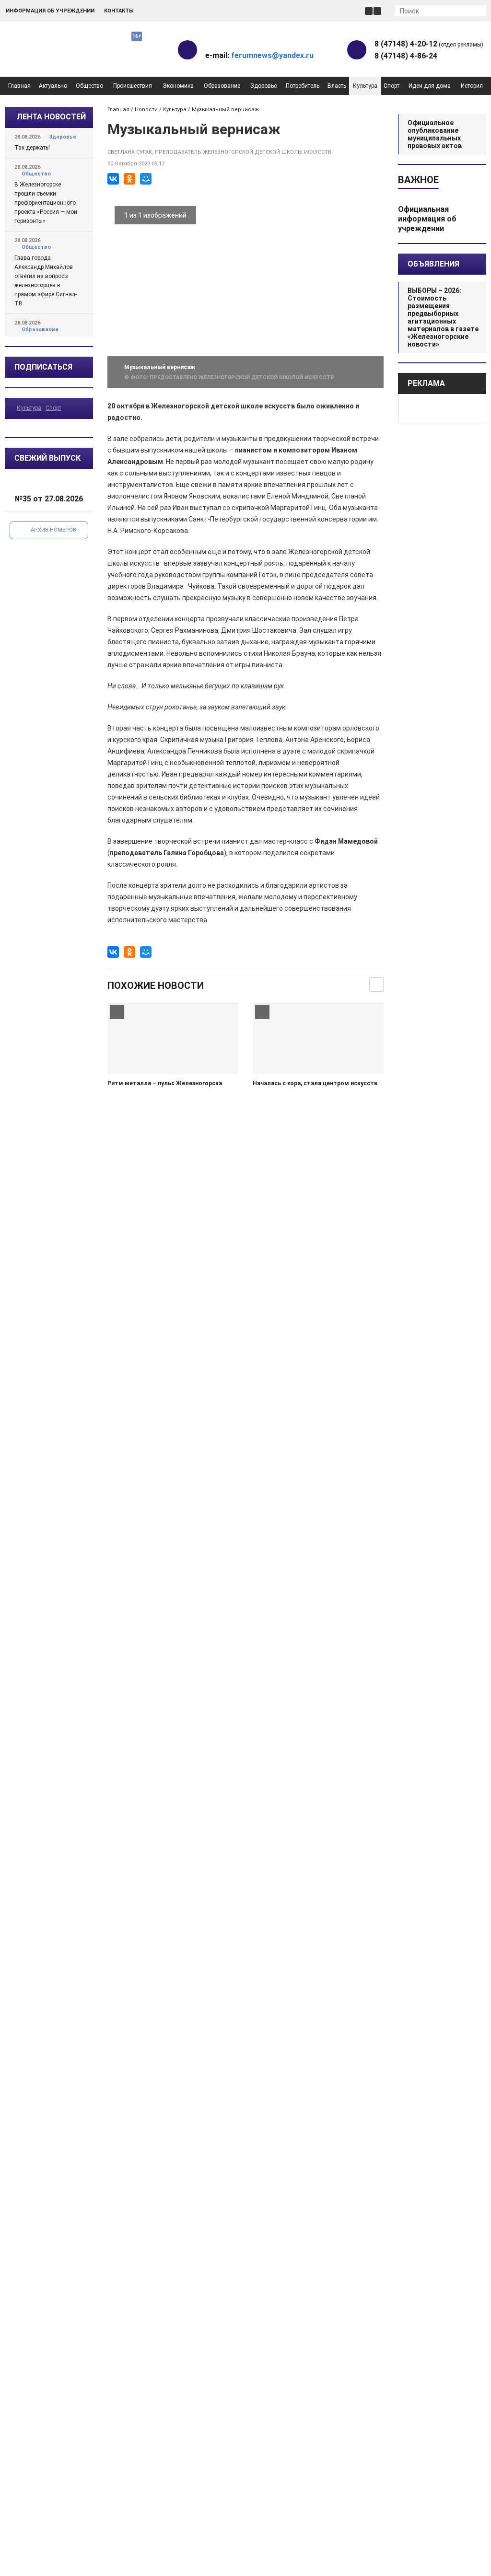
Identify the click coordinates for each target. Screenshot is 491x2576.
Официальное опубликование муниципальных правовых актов (435, 134)
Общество (89, 86)
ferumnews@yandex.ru (272, 55)
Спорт (392, 86)
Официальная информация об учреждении (427, 219)
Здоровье (263, 86)
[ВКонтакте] (113, 179)
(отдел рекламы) (429, 44)
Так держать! (32, 148)
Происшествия (133, 86)
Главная (19, 86)
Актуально (53, 86)
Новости (146, 110)
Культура (365, 86)
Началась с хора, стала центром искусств (315, 1083)
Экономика (178, 86)
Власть (337, 86)
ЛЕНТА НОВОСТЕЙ (51, 117)
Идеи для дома (430, 86)
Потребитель (303, 86)
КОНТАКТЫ (119, 11)
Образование (222, 86)
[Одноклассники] (129, 179)
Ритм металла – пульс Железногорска (165, 1083)
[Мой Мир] (146, 179)
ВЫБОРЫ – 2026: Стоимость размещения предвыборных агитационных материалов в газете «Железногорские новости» (443, 317)
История (472, 86)
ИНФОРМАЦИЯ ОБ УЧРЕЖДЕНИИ (50, 11)
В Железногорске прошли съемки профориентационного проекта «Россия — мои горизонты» (46, 203)
